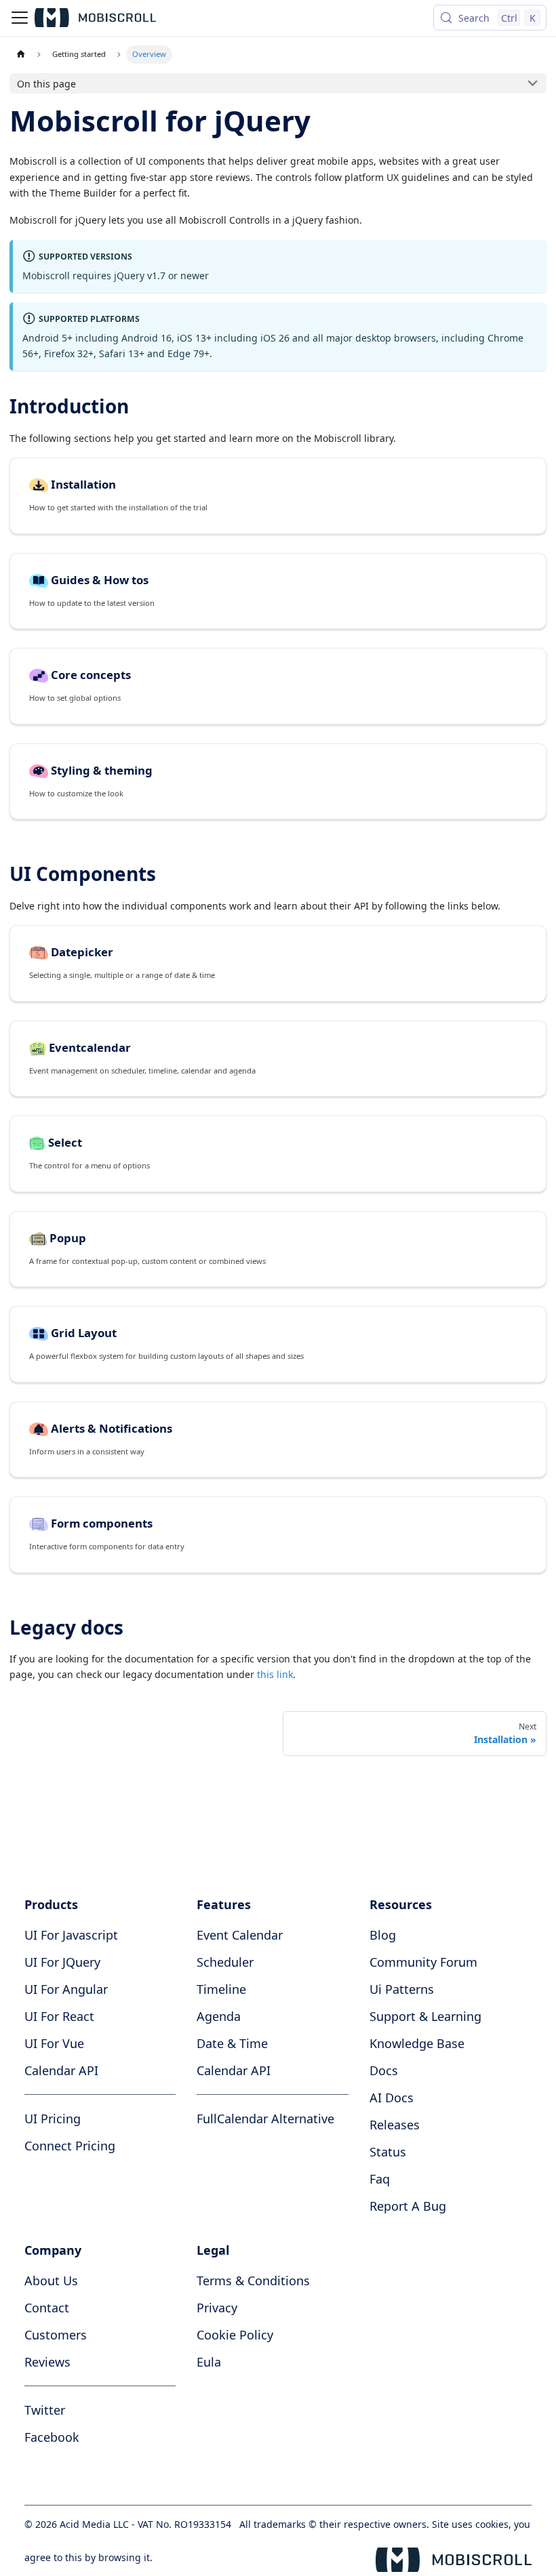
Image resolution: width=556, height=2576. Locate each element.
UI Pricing (53, 2119)
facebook (52, 2437)
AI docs (392, 2098)
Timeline (221, 1989)
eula (209, 2362)
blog (383, 1935)
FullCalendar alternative (265, 2119)
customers (56, 2335)
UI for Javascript (71, 1935)
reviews (47, 2362)
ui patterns (402, 1989)
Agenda (219, 2016)
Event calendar (240, 1935)
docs (384, 2070)
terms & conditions (253, 2281)
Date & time (232, 2043)
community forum (423, 1962)
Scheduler (225, 1962)
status (388, 2152)
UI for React (59, 2016)
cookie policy (235, 2335)
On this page (46, 84)
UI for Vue (54, 2043)
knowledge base (417, 2043)
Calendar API (61, 2070)
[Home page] (21, 55)
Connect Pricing (70, 2146)
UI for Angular (66, 1989)
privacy (217, 2308)
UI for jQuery (62, 1962)
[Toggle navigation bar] (20, 18)
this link (275, 1674)
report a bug (408, 2206)
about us (51, 2281)
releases (395, 2125)
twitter (45, 2410)
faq (380, 2179)
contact (47, 2308)
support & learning (425, 2016)
